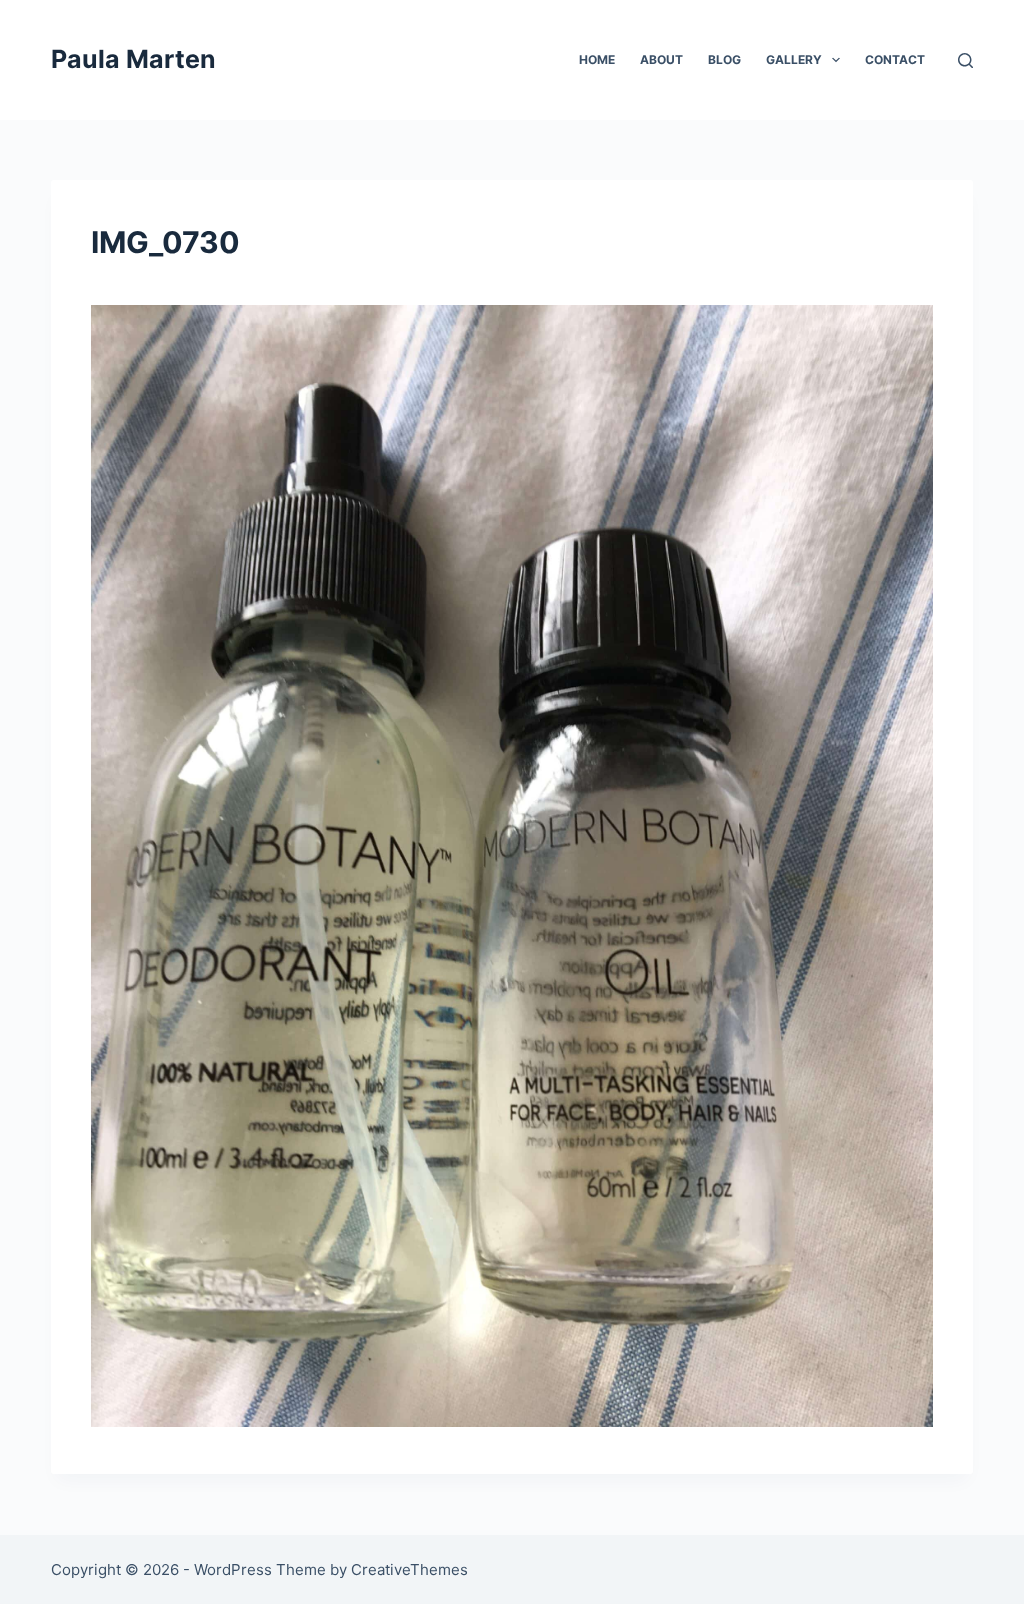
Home (597, 59)
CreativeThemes (409, 1569)
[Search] (965, 60)
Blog (724, 59)
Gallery (794, 59)
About (661, 59)
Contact (895, 59)
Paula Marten (133, 59)
